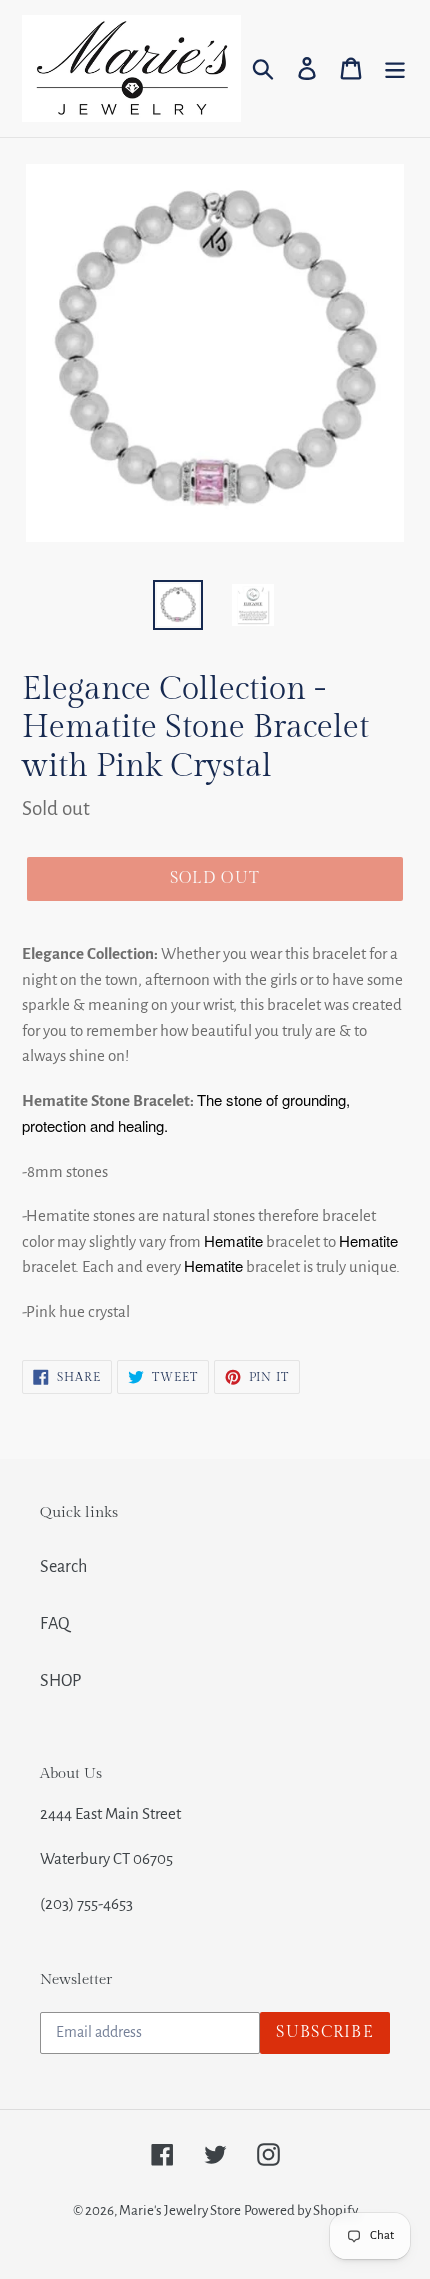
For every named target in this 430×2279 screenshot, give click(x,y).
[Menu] (395, 68)
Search (63, 1567)
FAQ (55, 1624)
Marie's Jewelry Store (180, 2210)
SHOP (60, 1681)
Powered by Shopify (301, 2210)
